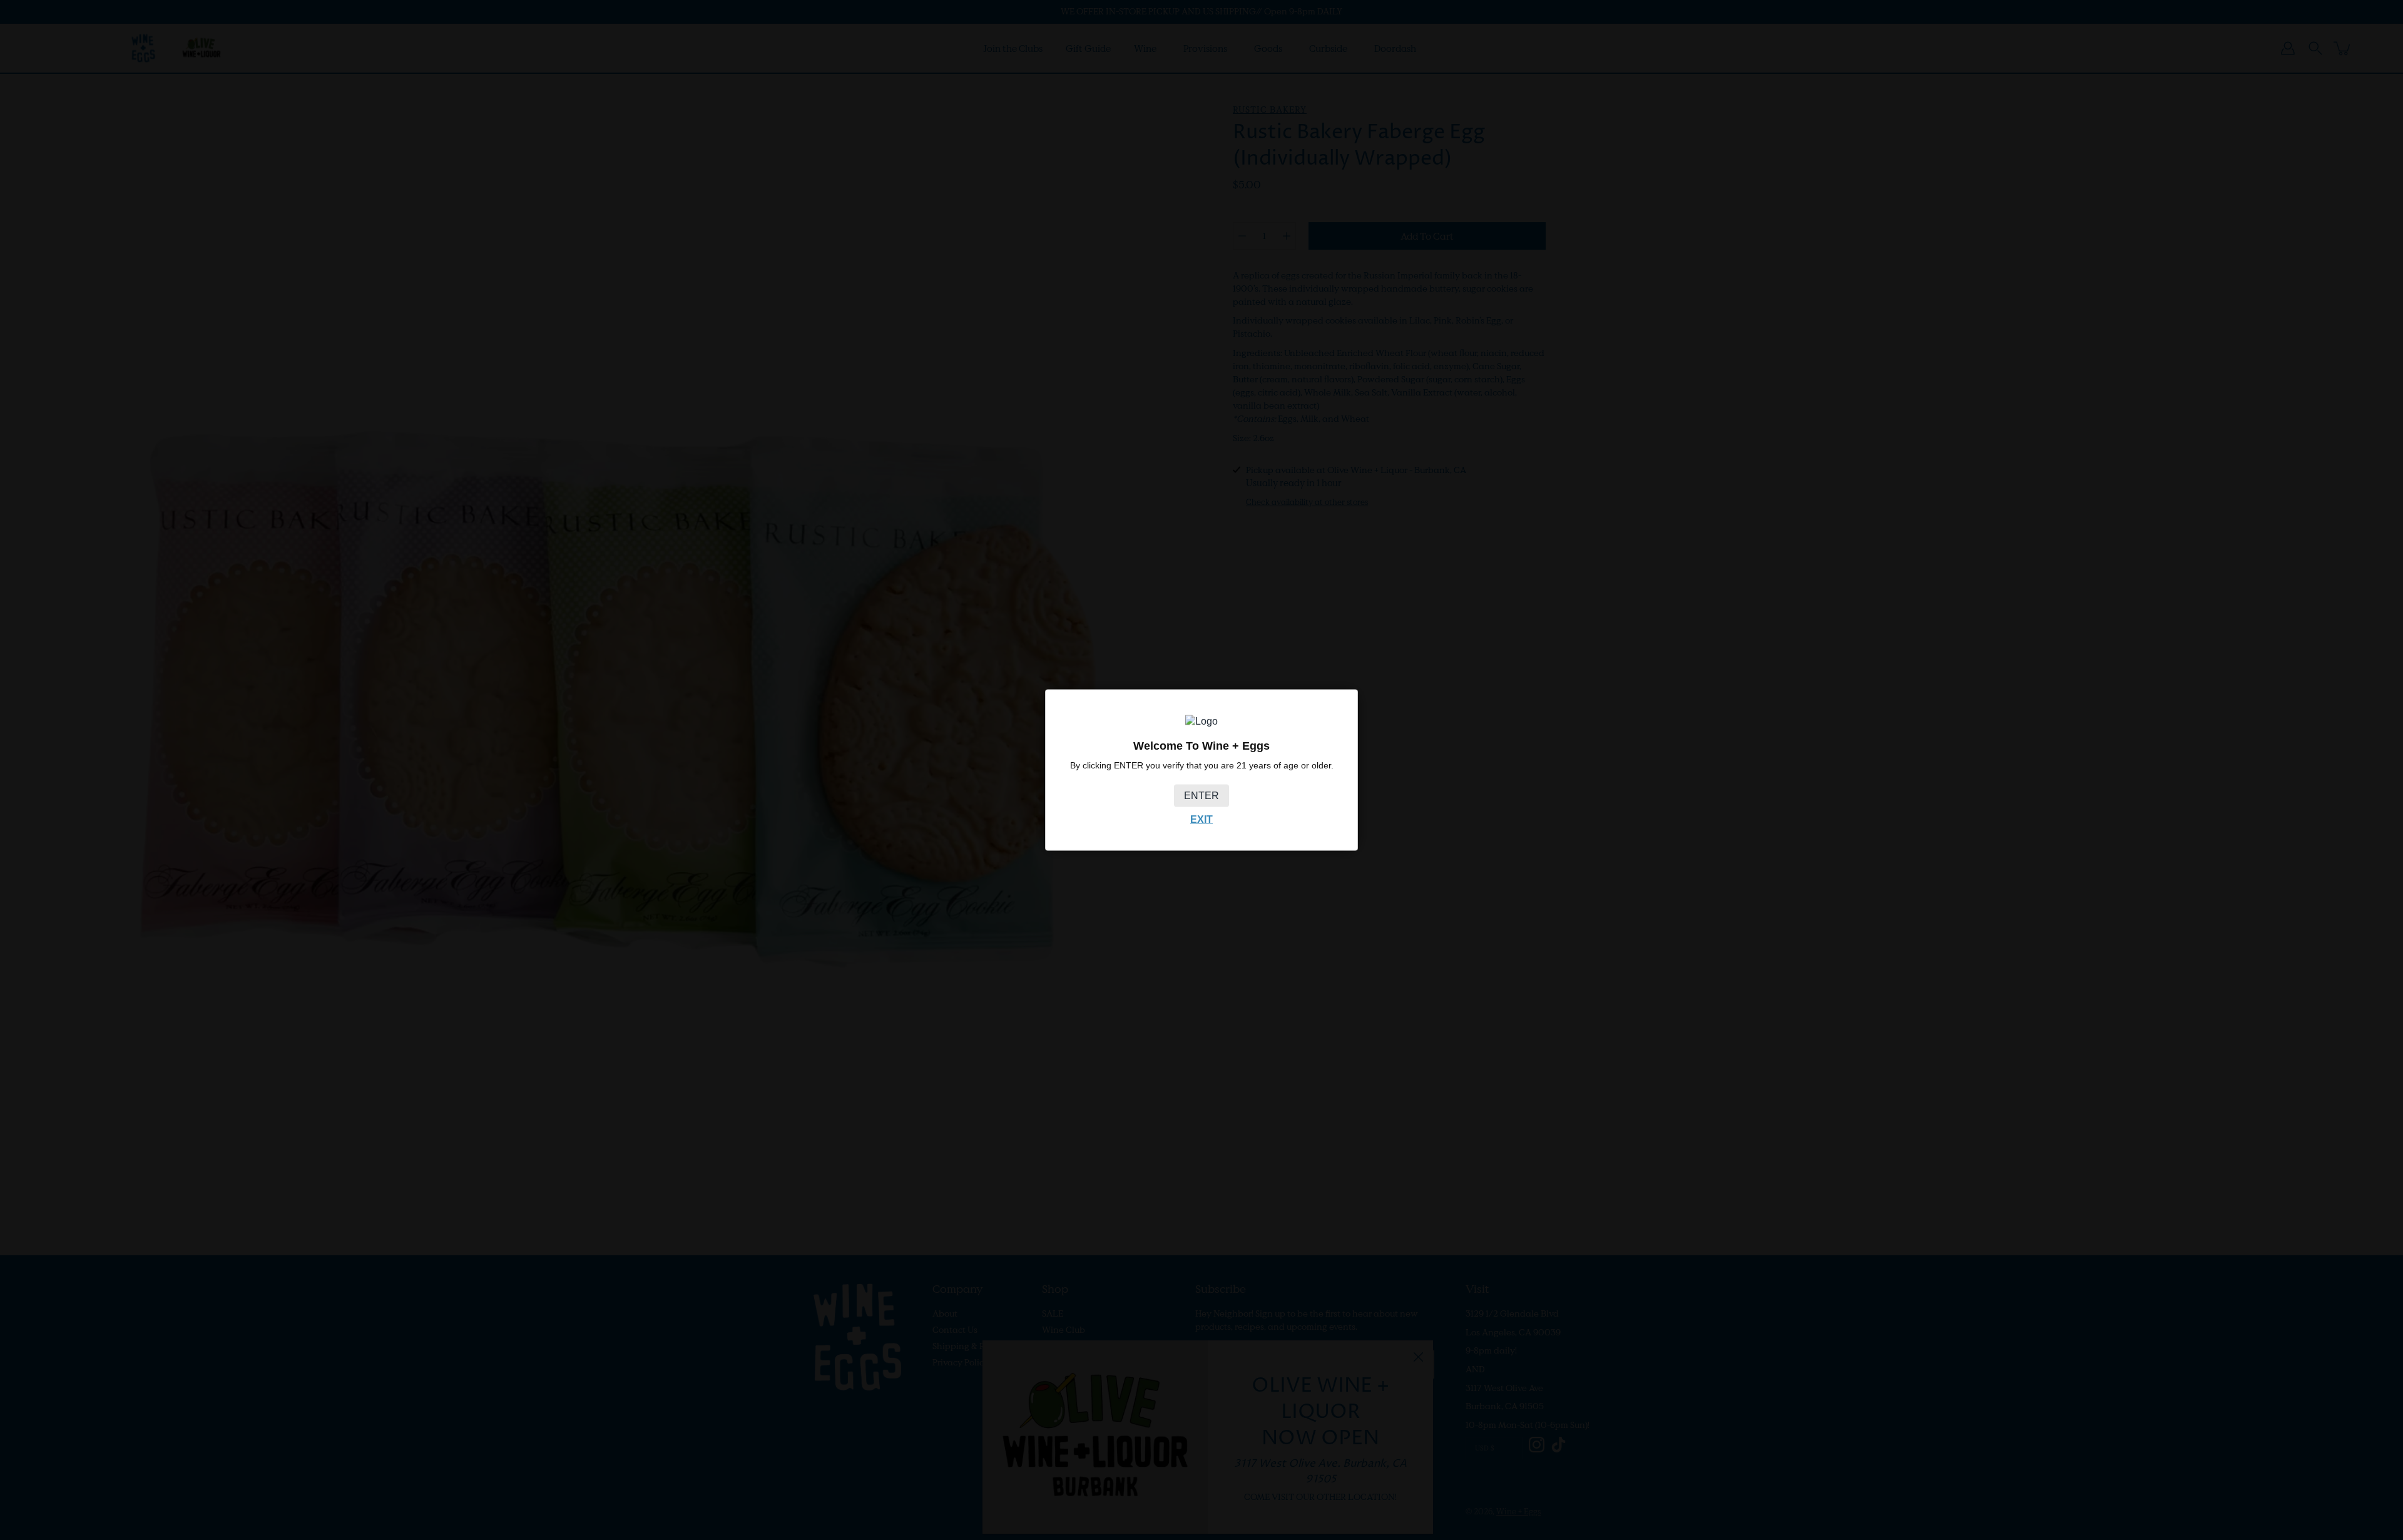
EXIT (1201, 819)
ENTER (1201, 796)
